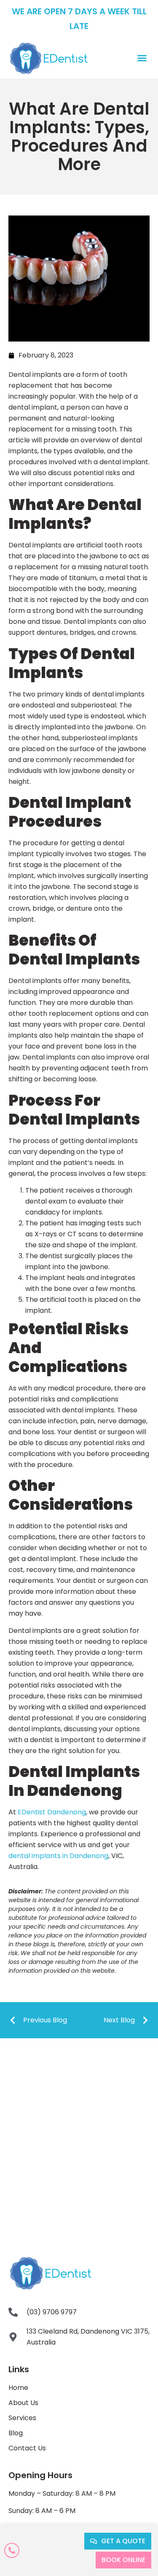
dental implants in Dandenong (58, 1856)
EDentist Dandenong (52, 1812)
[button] (142, 58)
